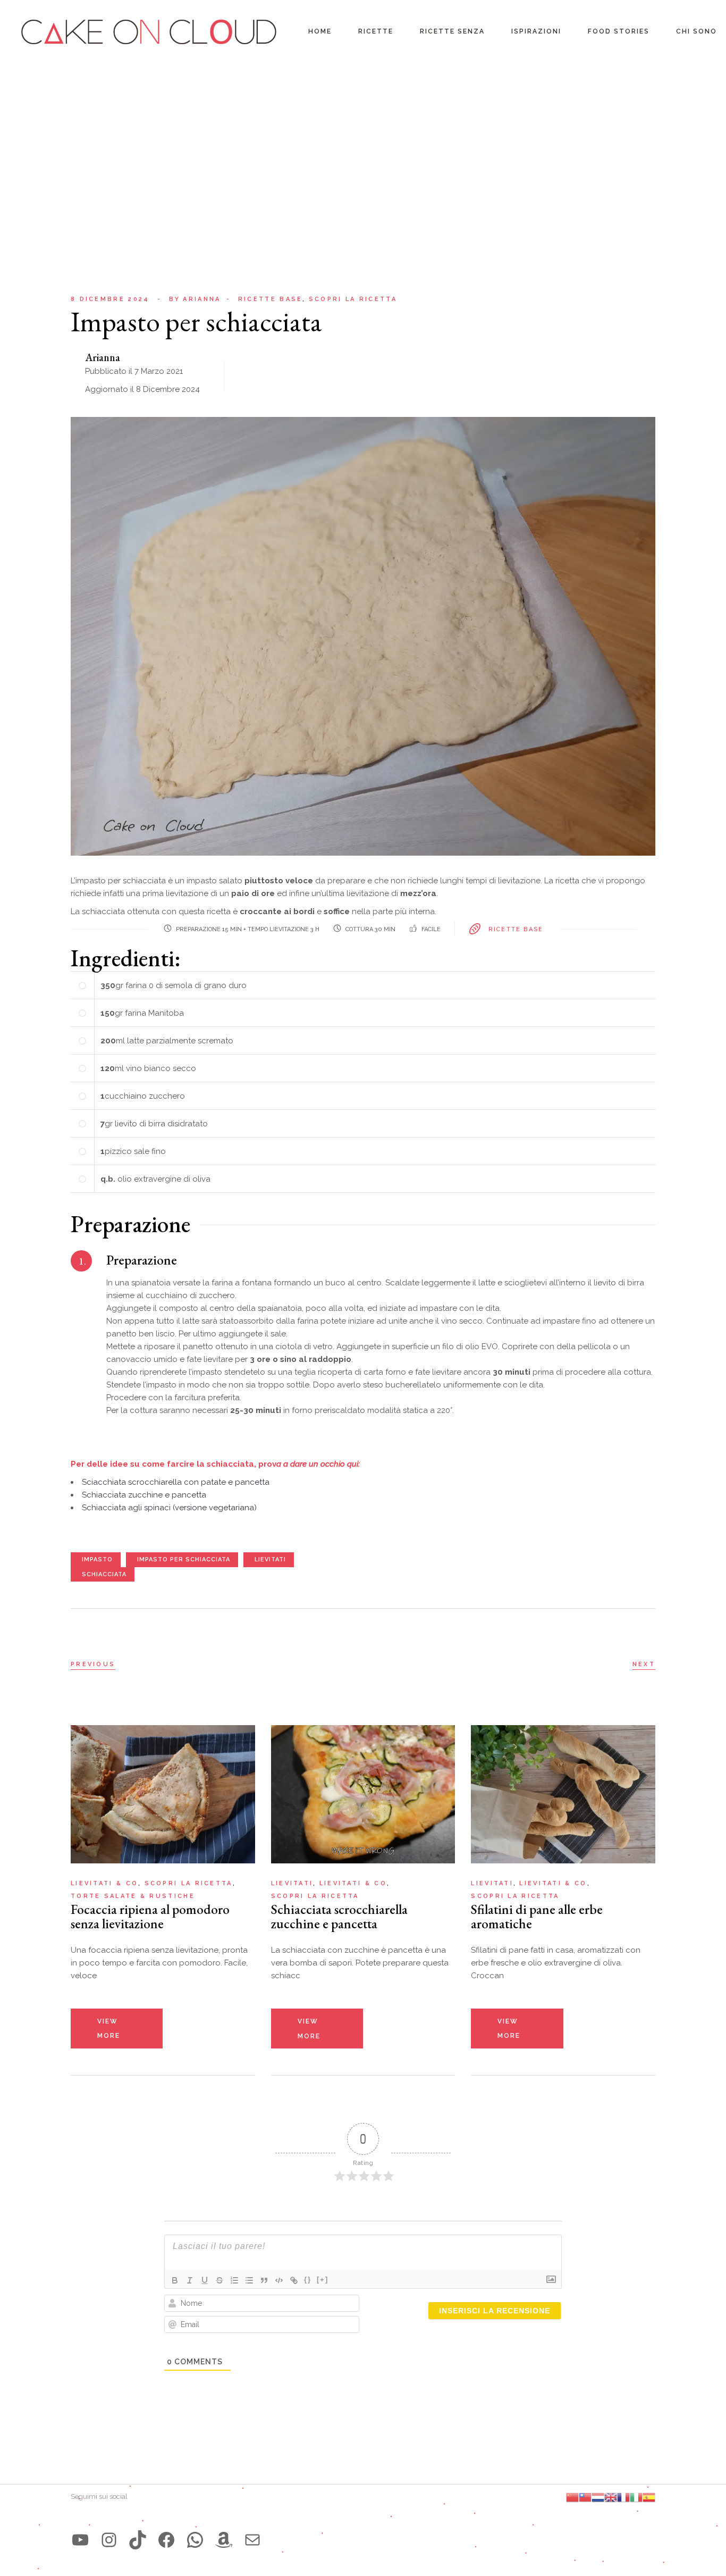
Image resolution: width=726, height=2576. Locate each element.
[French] (623, 2497)
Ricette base (271, 299)
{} (308, 2280)
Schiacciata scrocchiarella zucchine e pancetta (339, 1916)
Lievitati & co (104, 1883)
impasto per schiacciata (184, 1559)
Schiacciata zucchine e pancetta (144, 1495)
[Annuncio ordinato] (234, 2280)
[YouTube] (80, 2540)
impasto (97, 1559)
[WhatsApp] (195, 2540)
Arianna (195, 299)
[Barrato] (220, 2280)
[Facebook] (166, 2540)
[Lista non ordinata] (249, 2280)
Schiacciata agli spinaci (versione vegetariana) (169, 1508)
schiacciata (104, 1574)
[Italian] (636, 2497)
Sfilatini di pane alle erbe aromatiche (537, 1916)
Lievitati (292, 1883)
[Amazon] (224, 2540)
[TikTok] (138, 2540)
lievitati (270, 1559)
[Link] (294, 2280)
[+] (323, 2280)
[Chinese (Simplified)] (572, 2497)
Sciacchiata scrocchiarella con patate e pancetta (176, 1482)
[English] (611, 2497)
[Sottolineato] (205, 2280)
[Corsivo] (190, 2280)
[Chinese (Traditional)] (585, 2497)
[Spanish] (649, 2497)
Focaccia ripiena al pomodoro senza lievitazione (150, 1916)
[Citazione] (264, 2280)
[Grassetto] (175, 2280)
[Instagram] (109, 2540)
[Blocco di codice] (279, 2280)
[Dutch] (598, 2497)
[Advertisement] (363, 144)
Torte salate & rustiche (133, 1896)
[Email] (252, 2540)
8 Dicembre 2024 (110, 299)
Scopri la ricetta (353, 299)
